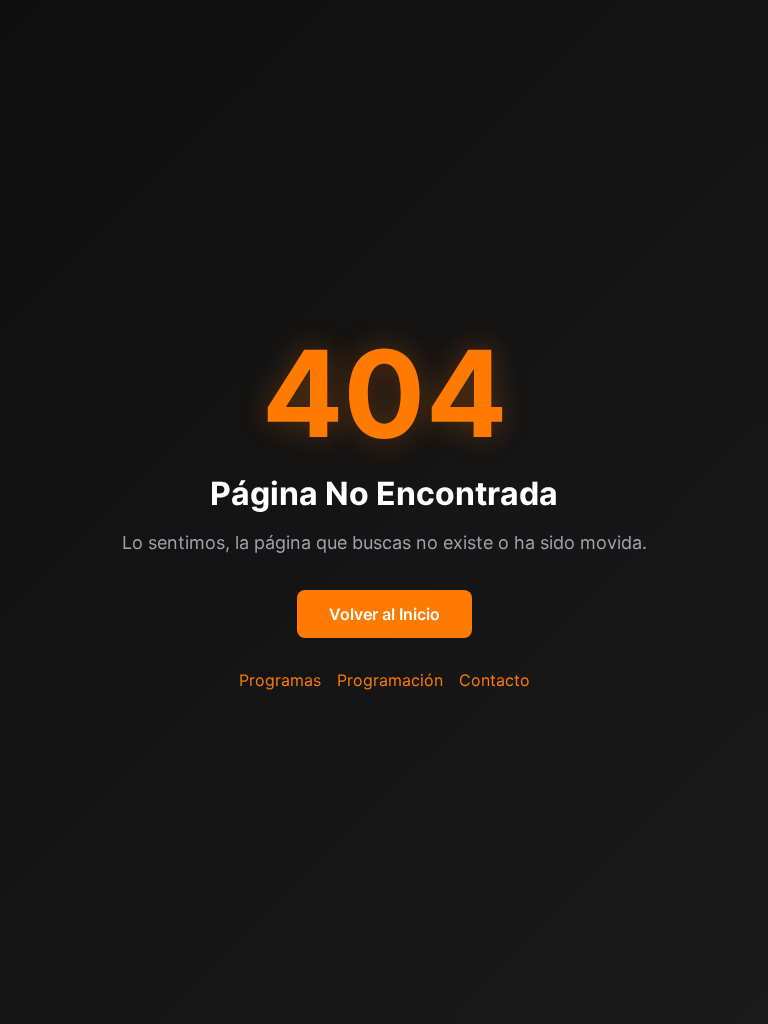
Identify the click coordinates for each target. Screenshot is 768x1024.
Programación (390, 680)
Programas (280, 680)
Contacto (494, 680)
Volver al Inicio (384, 614)
